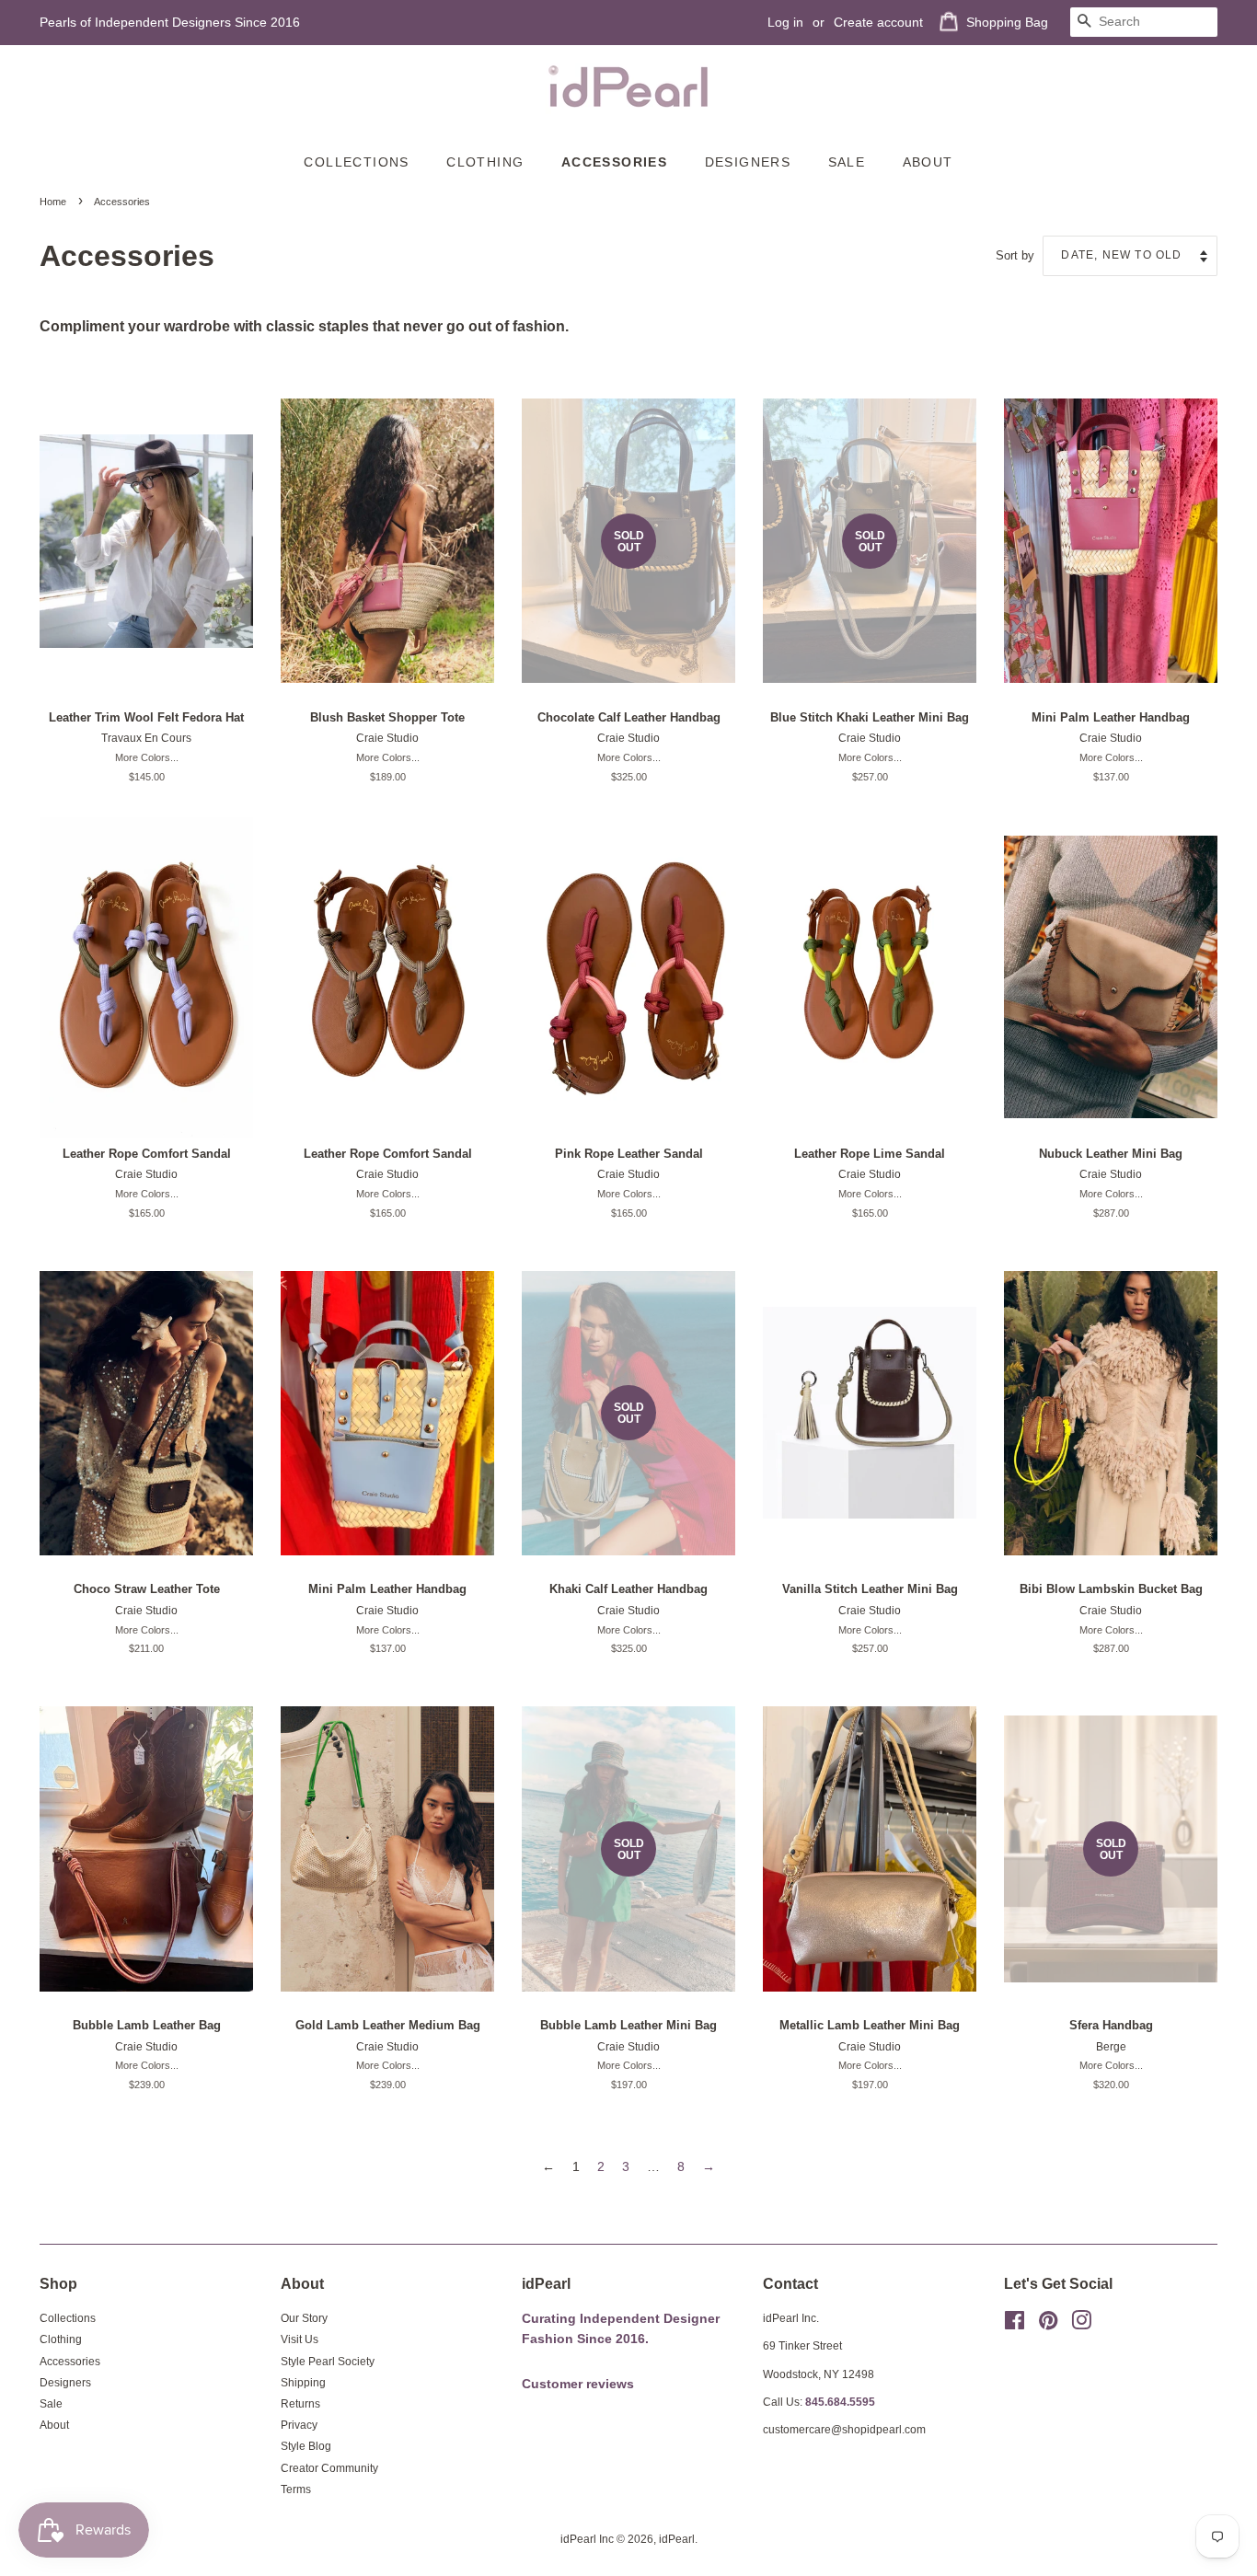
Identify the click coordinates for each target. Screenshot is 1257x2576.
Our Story (304, 2318)
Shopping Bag (1007, 22)
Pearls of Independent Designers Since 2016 (170, 22)
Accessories (614, 162)
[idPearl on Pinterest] (1048, 2325)
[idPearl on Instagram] (1081, 2325)
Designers (748, 162)
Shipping (303, 2383)
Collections (356, 162)
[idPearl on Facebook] (1015, 2325)
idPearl (677, 2539)
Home (53, 202)
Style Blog (306, 2446)
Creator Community (329, 2468)
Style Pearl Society (328, 2362)
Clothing (485, 162)
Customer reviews (578, 2384)
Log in (785, 22)
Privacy (299, 2425)
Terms (296, 2489)
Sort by (1015, 256)
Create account (878, 22)
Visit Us (300, 2339)
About (928, 162)
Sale (847, 162)
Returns (300, 2404)
